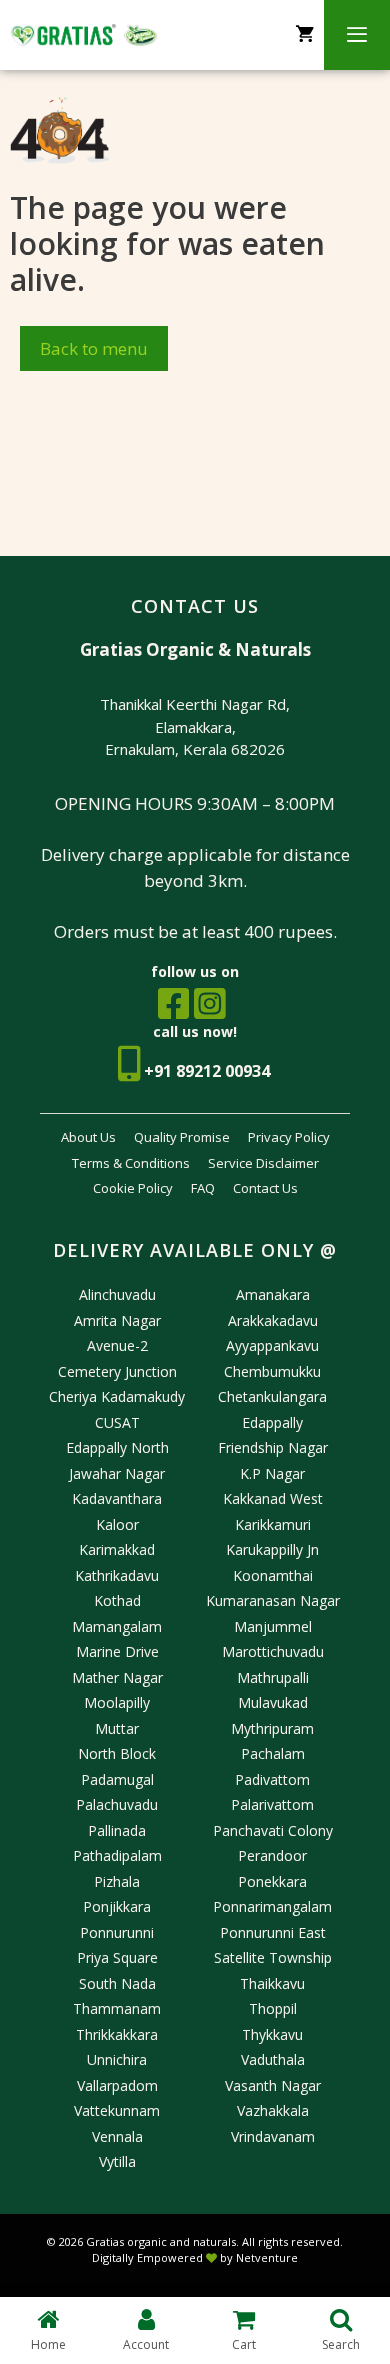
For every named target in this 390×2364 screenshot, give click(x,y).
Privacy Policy (289, 1137)
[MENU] (357, 35)
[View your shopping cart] (304, 35)
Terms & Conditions (131, 1163)
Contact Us (265, 1188)
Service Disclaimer (263, 1163)
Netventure (267, 2257)
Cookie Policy (133, 1188)
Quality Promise (182, 1137)
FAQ (203, 1188)
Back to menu (94, 348)
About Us (88, 1137)
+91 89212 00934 (207, 1071)
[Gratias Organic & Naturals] (84, 35)
